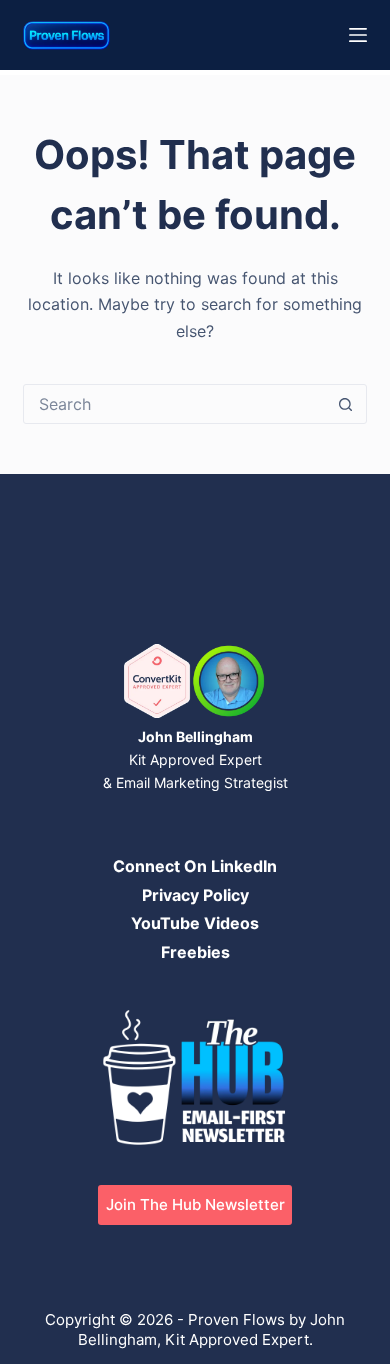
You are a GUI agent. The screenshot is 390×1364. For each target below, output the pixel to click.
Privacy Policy (195, 895)
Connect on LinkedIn (195, 866)
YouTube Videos (195, 923)
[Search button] (346, 404)
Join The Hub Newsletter (195, 1204)
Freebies (195, 952)
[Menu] (358, 35)
